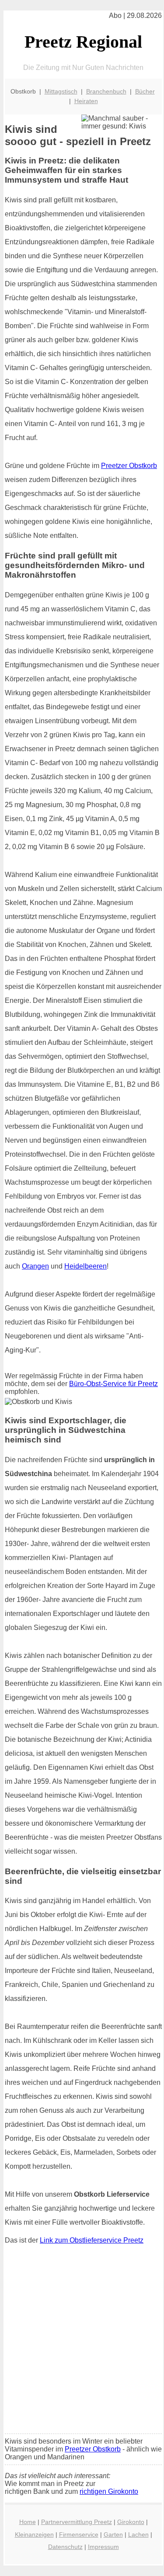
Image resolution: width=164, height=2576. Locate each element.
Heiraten (86, 101)
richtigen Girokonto (109, 2491)
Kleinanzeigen (34, 2534)
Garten (113, 2534)
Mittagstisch (61, 91)
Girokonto (131, 2522)
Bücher (145, 91)
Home (28, 2522)
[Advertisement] (82, 2341)
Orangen (35, 1266)
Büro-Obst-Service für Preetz (113, 1384)
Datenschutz (65, 2547)
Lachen (138, 2534)
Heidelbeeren (85, 1266)
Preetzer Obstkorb (129, 466)
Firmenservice (79, 2534)
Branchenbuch (106, 91)
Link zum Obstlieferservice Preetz (92, 2240)
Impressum (103, 2547)
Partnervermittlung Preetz (77, 2522)
